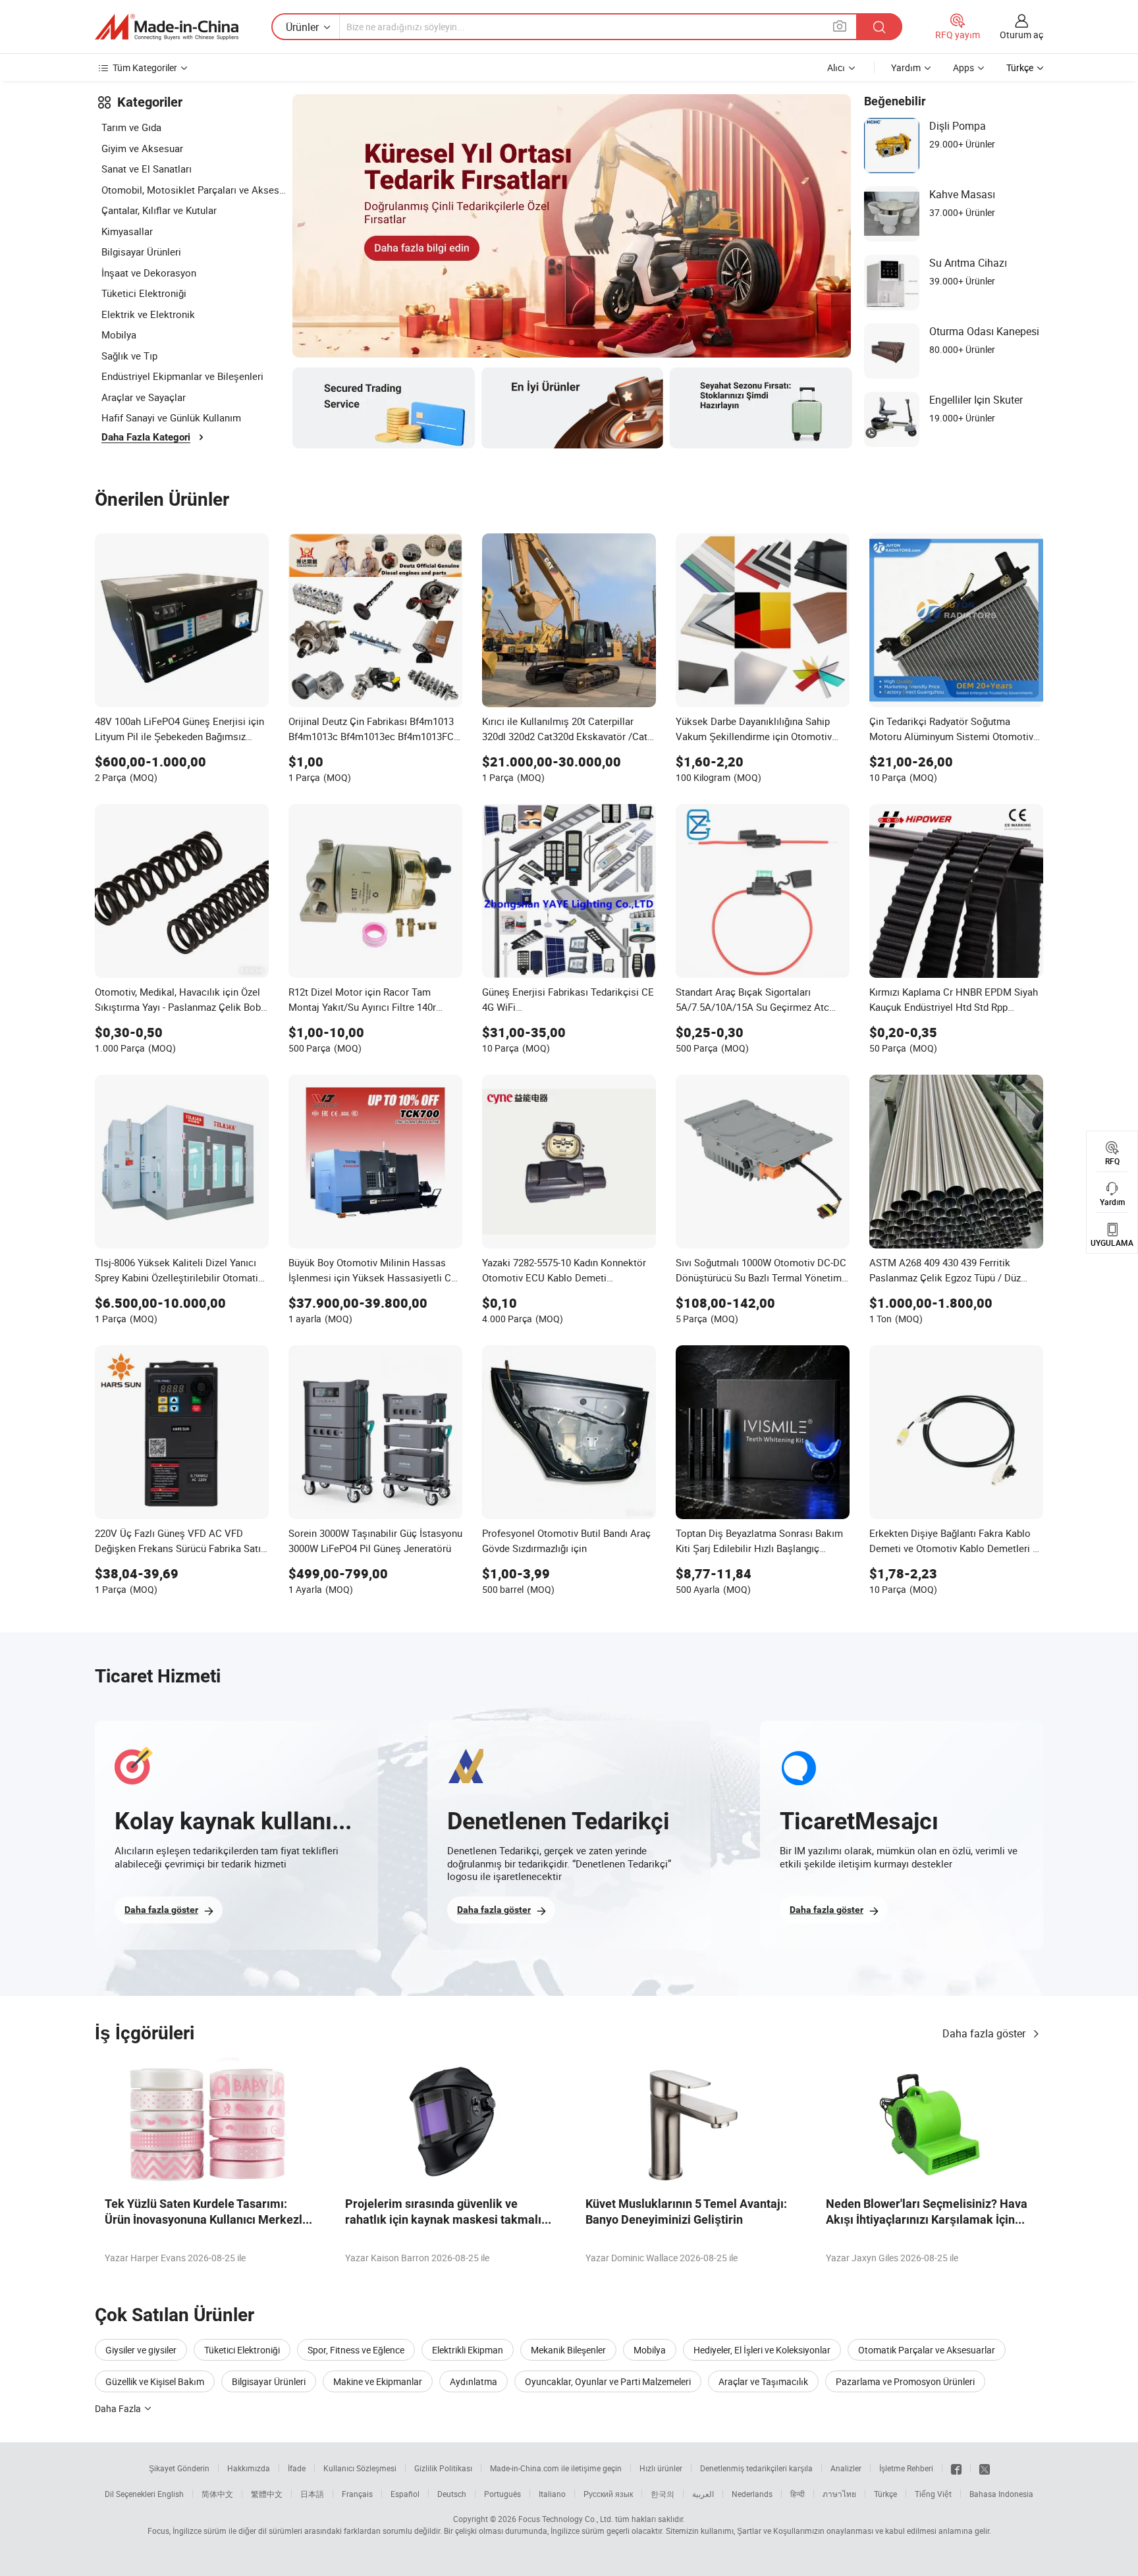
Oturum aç (1021, 35)
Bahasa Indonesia (1001, 2494)
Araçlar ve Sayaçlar (144, 397)
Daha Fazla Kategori (146, 437)
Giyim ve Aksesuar (142, 148)
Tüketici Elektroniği (144, 293)
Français (357, 2494)
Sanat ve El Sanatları (147, 169)
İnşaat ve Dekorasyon (149, 273)
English (171, 2494)
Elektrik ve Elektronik (148, 314)
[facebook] (956, 2468)
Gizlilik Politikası (443, 2468)
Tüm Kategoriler (145, 67)
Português (502, 2494)
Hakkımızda (249, 2468)
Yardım (906, 67)
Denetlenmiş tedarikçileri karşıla (756, 2468)
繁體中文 (267, 2494)
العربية (703, 2494)
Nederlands (752, 2494)
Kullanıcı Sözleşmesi (360, 2468)
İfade (297, 2468)
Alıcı (836, 67)
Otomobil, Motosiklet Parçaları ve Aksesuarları (194, 190)
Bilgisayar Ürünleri (141, 252)
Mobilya (119, 335)
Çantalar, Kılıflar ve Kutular (159, 210)
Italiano (552, 2494)
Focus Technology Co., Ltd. (566, 2519)
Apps (963, 67)
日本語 (312, 2494)
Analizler (846, 2468)
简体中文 (217, 2494)
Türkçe (885, 2494)
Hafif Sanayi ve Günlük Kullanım (171, 417)
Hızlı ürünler (661, 2468)
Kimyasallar (127, 231)
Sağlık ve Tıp (129, 356)
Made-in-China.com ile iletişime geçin (556, 2468)
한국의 (663, 2494)
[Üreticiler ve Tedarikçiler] (167, 27)
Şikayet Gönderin (179, 2468)
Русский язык (608, 2494)
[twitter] (985, 2468)
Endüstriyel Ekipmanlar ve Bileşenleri (182, 376)
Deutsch (452, 2494)
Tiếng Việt (933, 2494)
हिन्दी (798, 2494)
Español (405, 2494)
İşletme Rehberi (906, 2468)
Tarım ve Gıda (131, 127)
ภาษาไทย (839, 2494)
